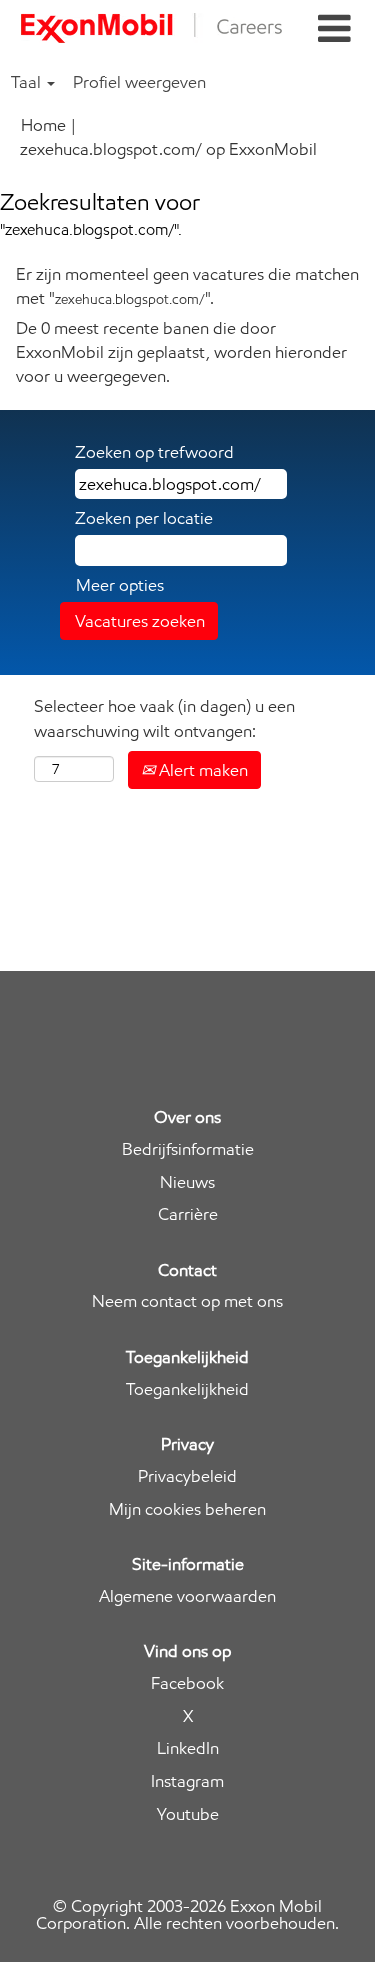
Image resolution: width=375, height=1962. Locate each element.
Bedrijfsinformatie (188, 1149)
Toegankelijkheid (187, 1389)
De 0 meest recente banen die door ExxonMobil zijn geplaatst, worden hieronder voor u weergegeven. (181, 352)
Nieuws (187, 1182)
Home (43, 125)
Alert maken (201, 770)
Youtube (188, 1814)
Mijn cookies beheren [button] (187, 1509)
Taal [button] (28, 82)
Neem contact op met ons (187, 1301)
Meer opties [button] (120, 585)
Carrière (188, 1214)
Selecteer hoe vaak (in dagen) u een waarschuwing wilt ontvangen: (164, 718)
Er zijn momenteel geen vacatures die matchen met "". (187, 286)
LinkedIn (188, 1748)
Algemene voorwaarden (187, 1596)
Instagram (187, 1781)
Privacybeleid (187, 1476)
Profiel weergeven (139, 82)
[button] (334, 29)
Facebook (187, 1683)
